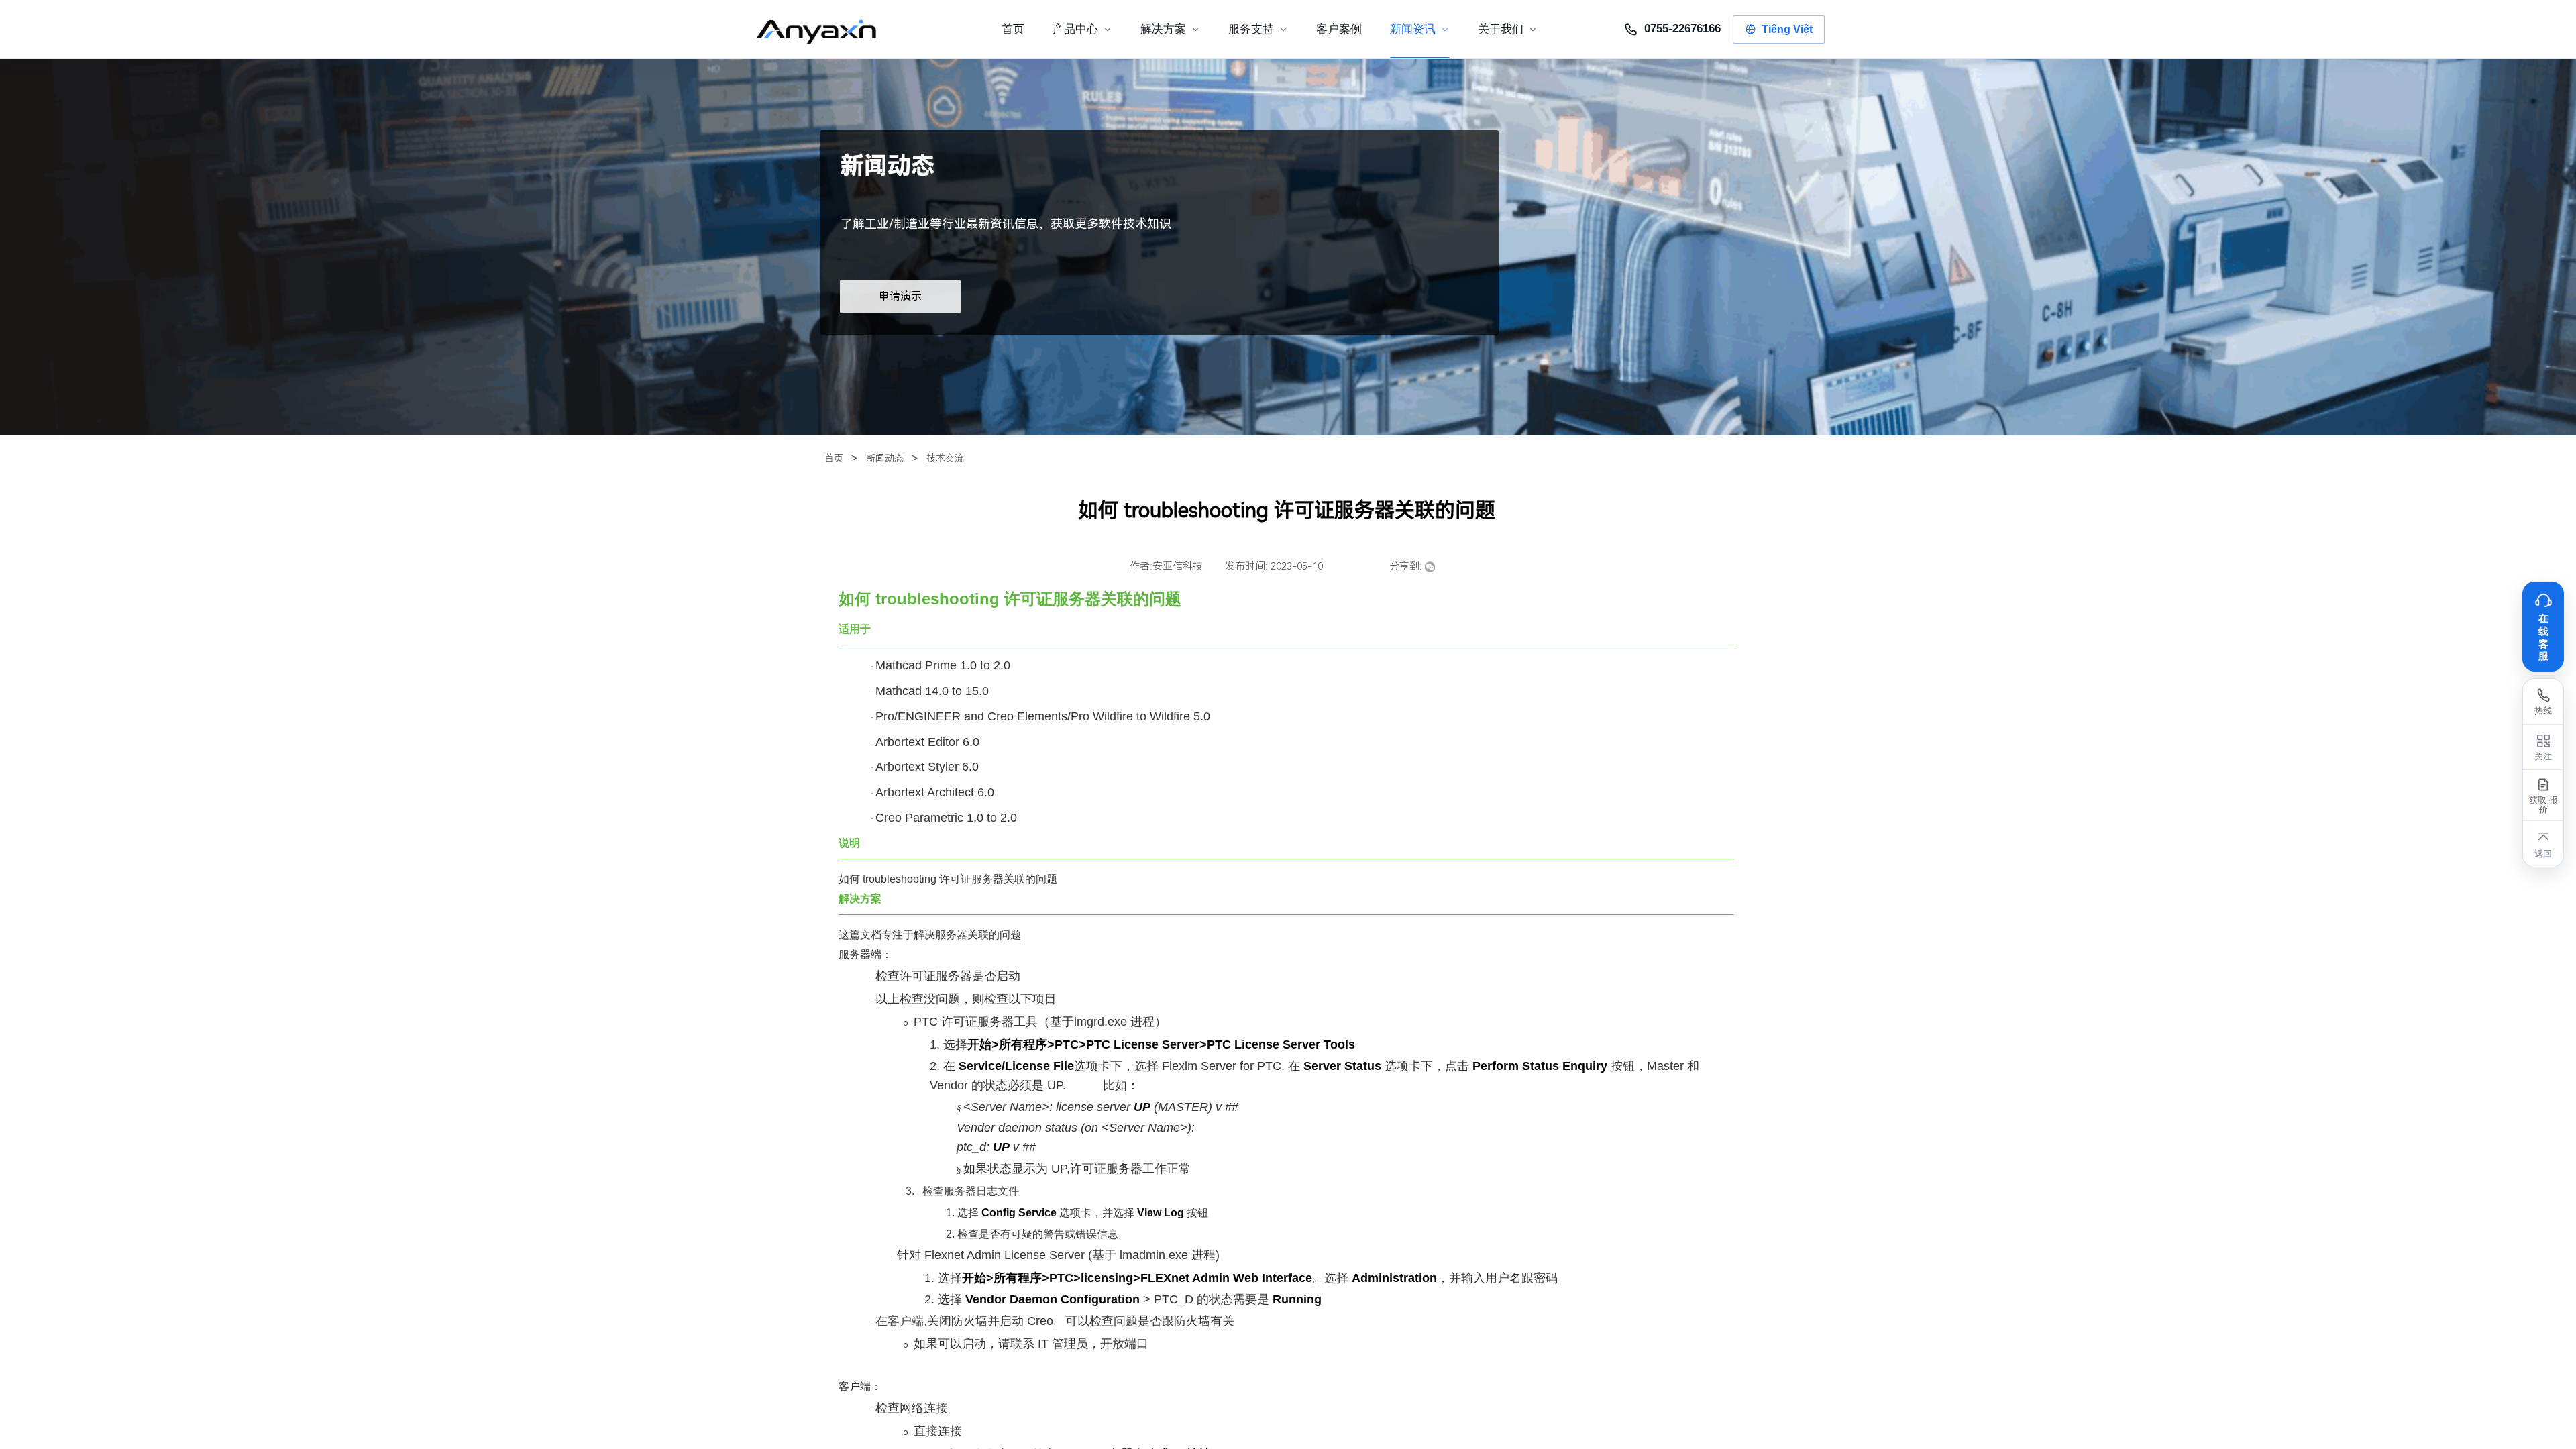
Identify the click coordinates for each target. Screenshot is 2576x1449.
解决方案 (1163, 29)
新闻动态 (885, 458)
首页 (834, 458)
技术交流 (945, 458)
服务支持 (1251, 29)
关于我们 (1501, 29)
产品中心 (1075, 29)
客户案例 (1339, 29)
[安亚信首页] (827, 30)
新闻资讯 (1413, 29)
